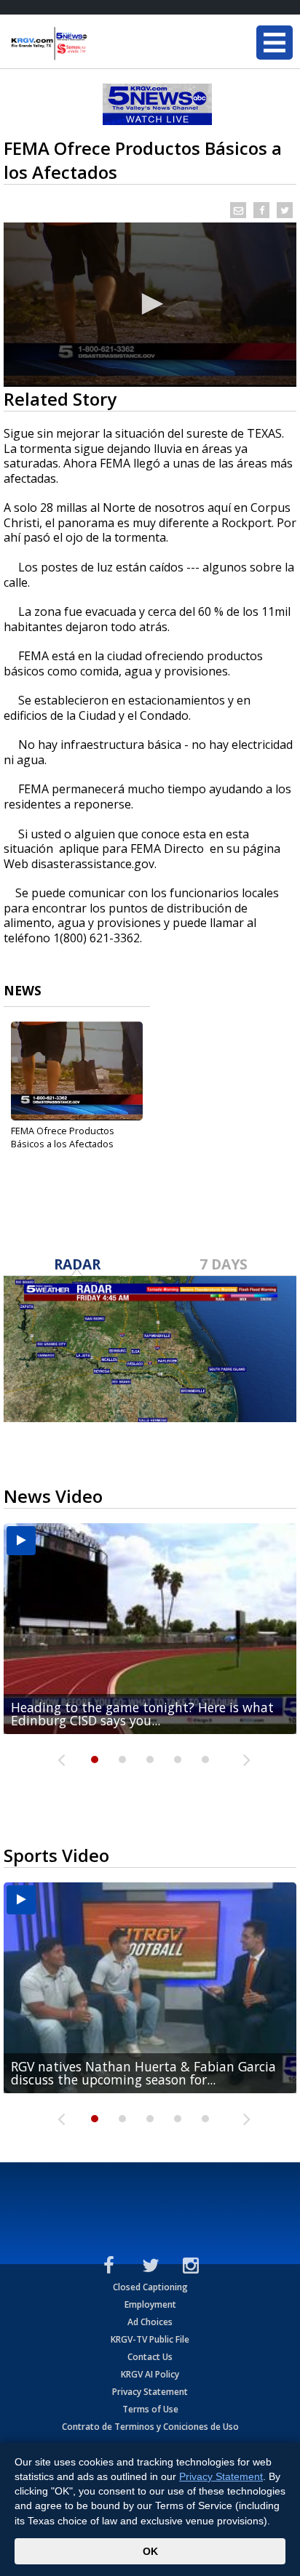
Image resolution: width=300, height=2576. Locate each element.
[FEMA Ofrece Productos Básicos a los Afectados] (77, 1071)
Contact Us (150, 2357)
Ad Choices (150, 2322)
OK (150, 2551)
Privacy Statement (150, 2392)
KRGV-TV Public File (150, 2339)
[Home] (98, 44)
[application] (150, 305)
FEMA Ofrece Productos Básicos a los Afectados (63, 1137)
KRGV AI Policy (150, 2374)
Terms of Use (150, 2409)
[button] (150, 304)
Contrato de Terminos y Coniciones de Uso (150, 2427)
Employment (150, 2304)
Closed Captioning (150, 2287)
